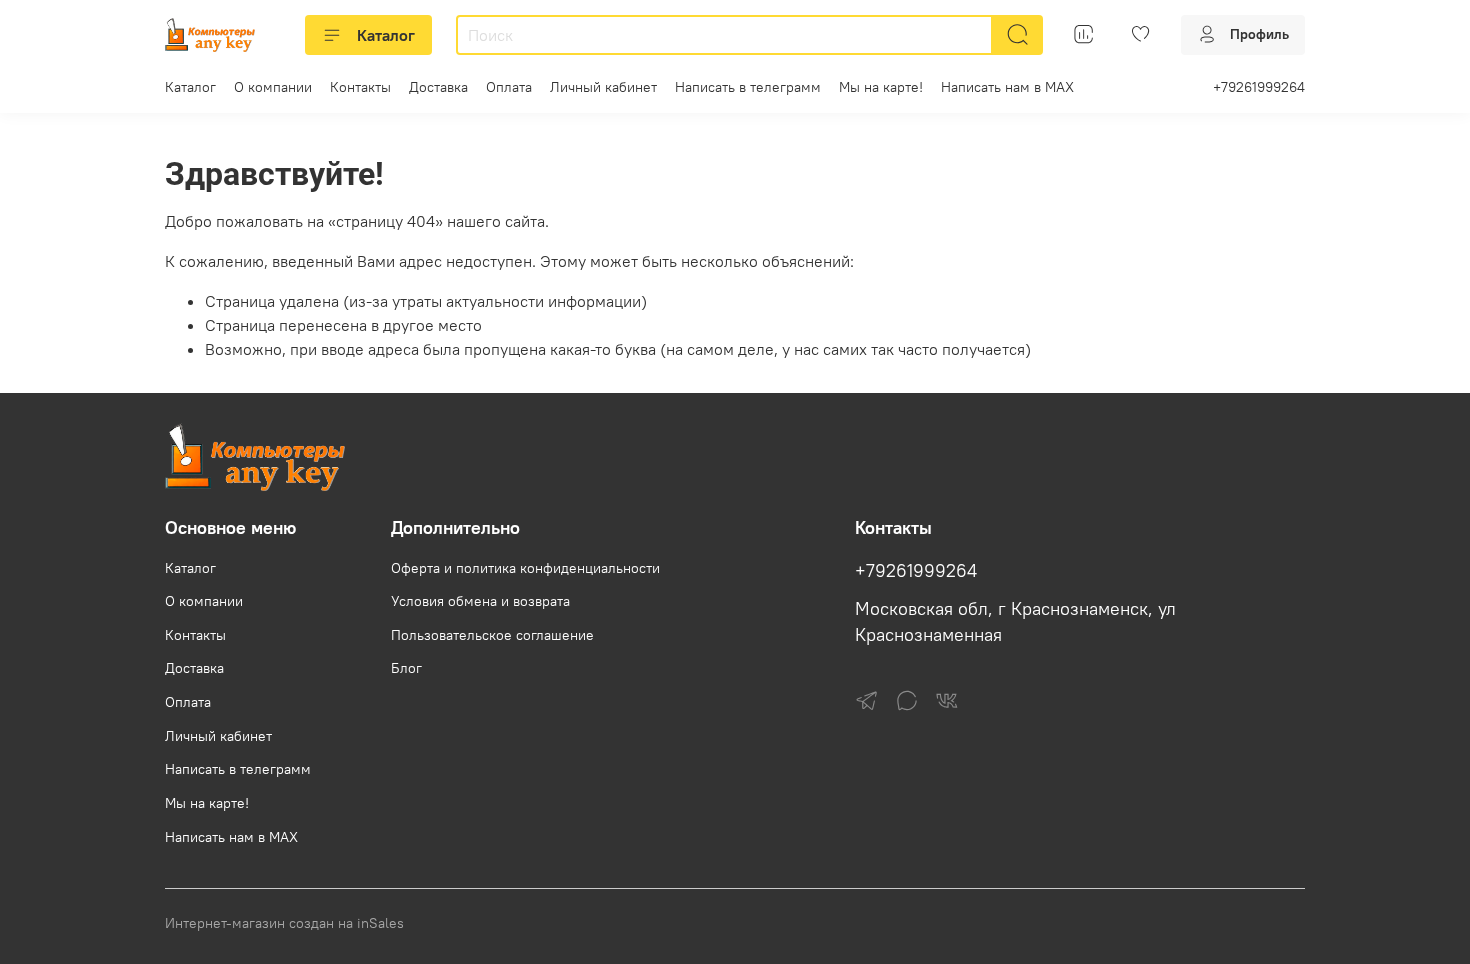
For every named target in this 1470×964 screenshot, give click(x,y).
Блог (406, 668)
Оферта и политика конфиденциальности (525, 568)
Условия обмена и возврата (480, 601)
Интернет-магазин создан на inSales (284, 923)
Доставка (438, 87)
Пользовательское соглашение (492, 635)
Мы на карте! (881, 87)
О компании (273, 87)
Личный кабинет (603, 87)
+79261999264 (1259, 87)
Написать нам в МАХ (1007, 87)
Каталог (386, 35)
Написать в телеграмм (748, 87)
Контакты (360, 87)
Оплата (509, 87)
